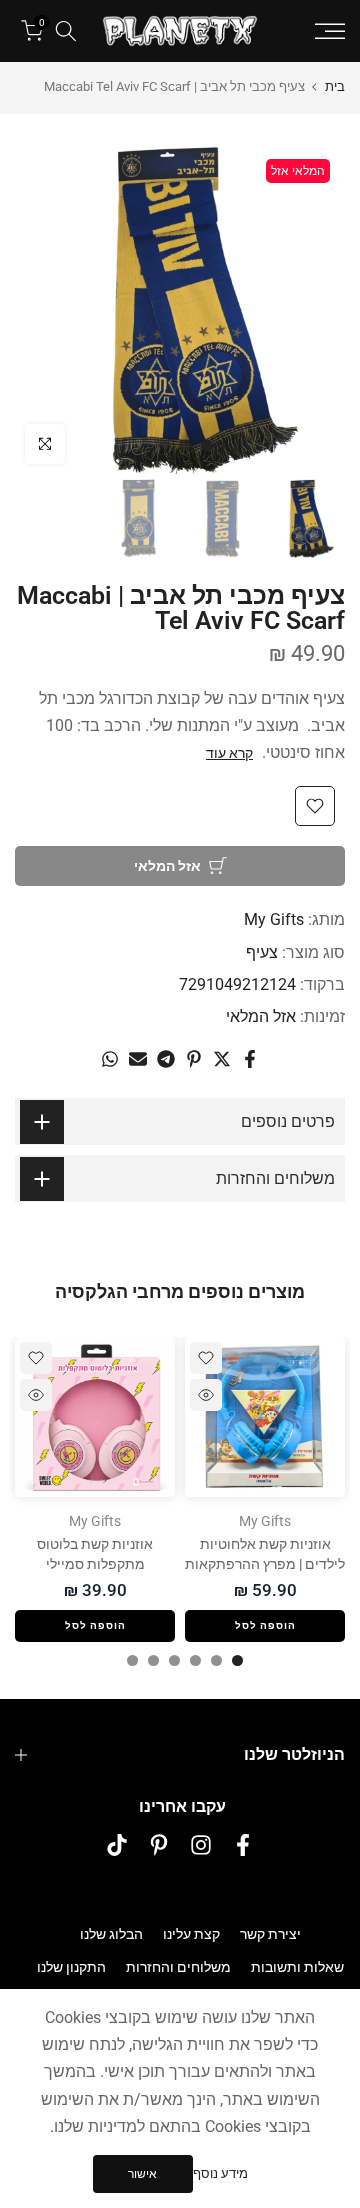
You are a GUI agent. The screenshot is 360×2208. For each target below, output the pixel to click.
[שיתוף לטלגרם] (166, 1059)
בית (335, 86)
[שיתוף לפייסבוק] (250, 1059)
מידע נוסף (220, 2173)
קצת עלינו (191, 1934)
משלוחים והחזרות (178, 1967)
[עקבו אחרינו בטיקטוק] (117, 1845)
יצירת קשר (270, 1934)
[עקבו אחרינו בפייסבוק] (243, 1845)
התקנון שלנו (71, 1967)
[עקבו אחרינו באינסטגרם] (201, 1845)
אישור (142, 2174)
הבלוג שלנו (111, 1934)
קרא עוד (229, 753)
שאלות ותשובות (297, 1967)
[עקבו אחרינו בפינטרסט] (159, 1845)
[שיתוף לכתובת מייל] (138, 1059)
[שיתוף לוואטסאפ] (110, 1059)
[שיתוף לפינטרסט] (194, 1059)
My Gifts (274, 919)
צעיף (262, 952)
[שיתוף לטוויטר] (222, 1059)
